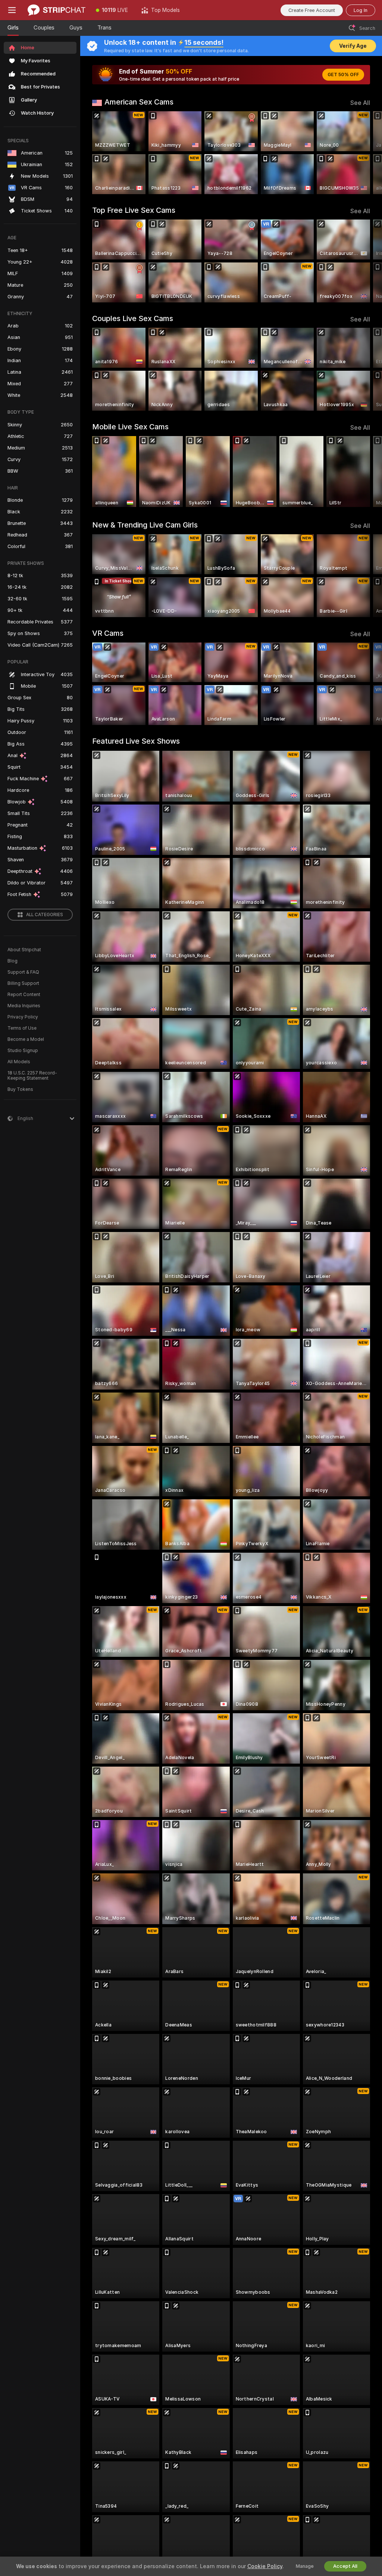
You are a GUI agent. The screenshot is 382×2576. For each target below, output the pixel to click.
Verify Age (353, 46)
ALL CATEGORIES (45, 915)
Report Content (24, 995)
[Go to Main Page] (57, 10)
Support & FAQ (23, 972)
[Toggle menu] (12, 10)
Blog (12, 961)
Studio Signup (23, 1051)
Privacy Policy (23, 1017)
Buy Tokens (20, 1089)
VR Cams (108, 633)
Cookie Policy (265, 2566)
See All (360, 103)
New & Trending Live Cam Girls (145, 525)
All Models (19, 1062)
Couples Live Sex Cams (133, 318)
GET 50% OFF (343, 75)
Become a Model (26, 1039)
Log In (361, 10)
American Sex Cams (139, 102)
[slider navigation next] (367, 153)
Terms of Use (22, 1028)
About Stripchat (24, 950)
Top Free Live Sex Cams (134, 210)
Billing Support (23, 983)
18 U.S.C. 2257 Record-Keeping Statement (32, 1076)
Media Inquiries (24, 1006)
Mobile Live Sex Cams (130, 427)
